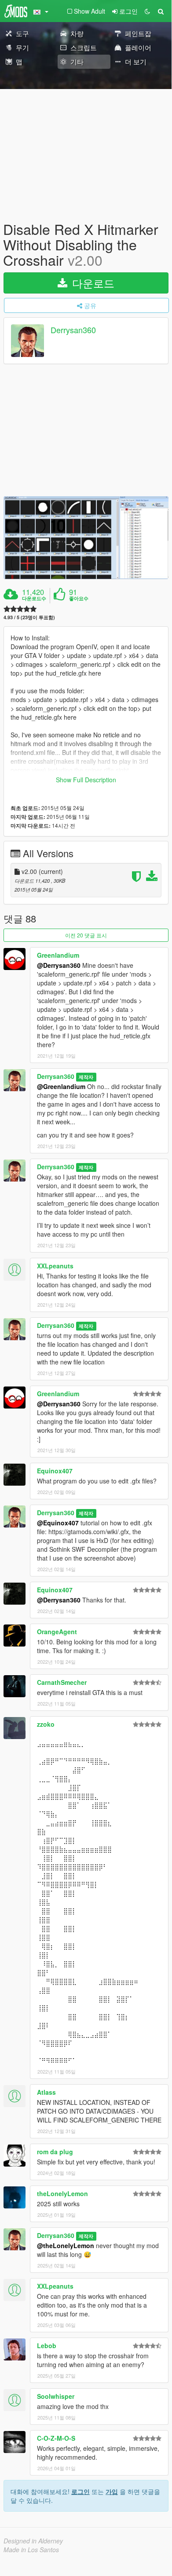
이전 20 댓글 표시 (86, 935)
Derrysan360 (73, 330)
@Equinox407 (58, 1523)
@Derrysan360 (59, 965)
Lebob (47, 2346)
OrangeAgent (57, 1632)
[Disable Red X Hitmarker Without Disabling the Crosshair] (86, 538)
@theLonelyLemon (66, 2245)
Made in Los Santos (31, 2550)
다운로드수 (34, 598)
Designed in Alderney (33, 2541)
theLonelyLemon (62, 2193)
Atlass (46, 2092)
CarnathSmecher (62, 1682)
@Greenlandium (61, 1086)
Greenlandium (58, 955)
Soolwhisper (56, 2396)
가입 (112, 2491)
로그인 (81, 2491)
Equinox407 (55, 1471)
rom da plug (55, 2152)
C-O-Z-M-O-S (56, 2438)
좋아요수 (79, 598)
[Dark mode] (147, 11)
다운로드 (92, 283)
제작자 (86, 1077)
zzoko (46, 1724)
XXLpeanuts (55, 1266)
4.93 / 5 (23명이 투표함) (29, 617)
